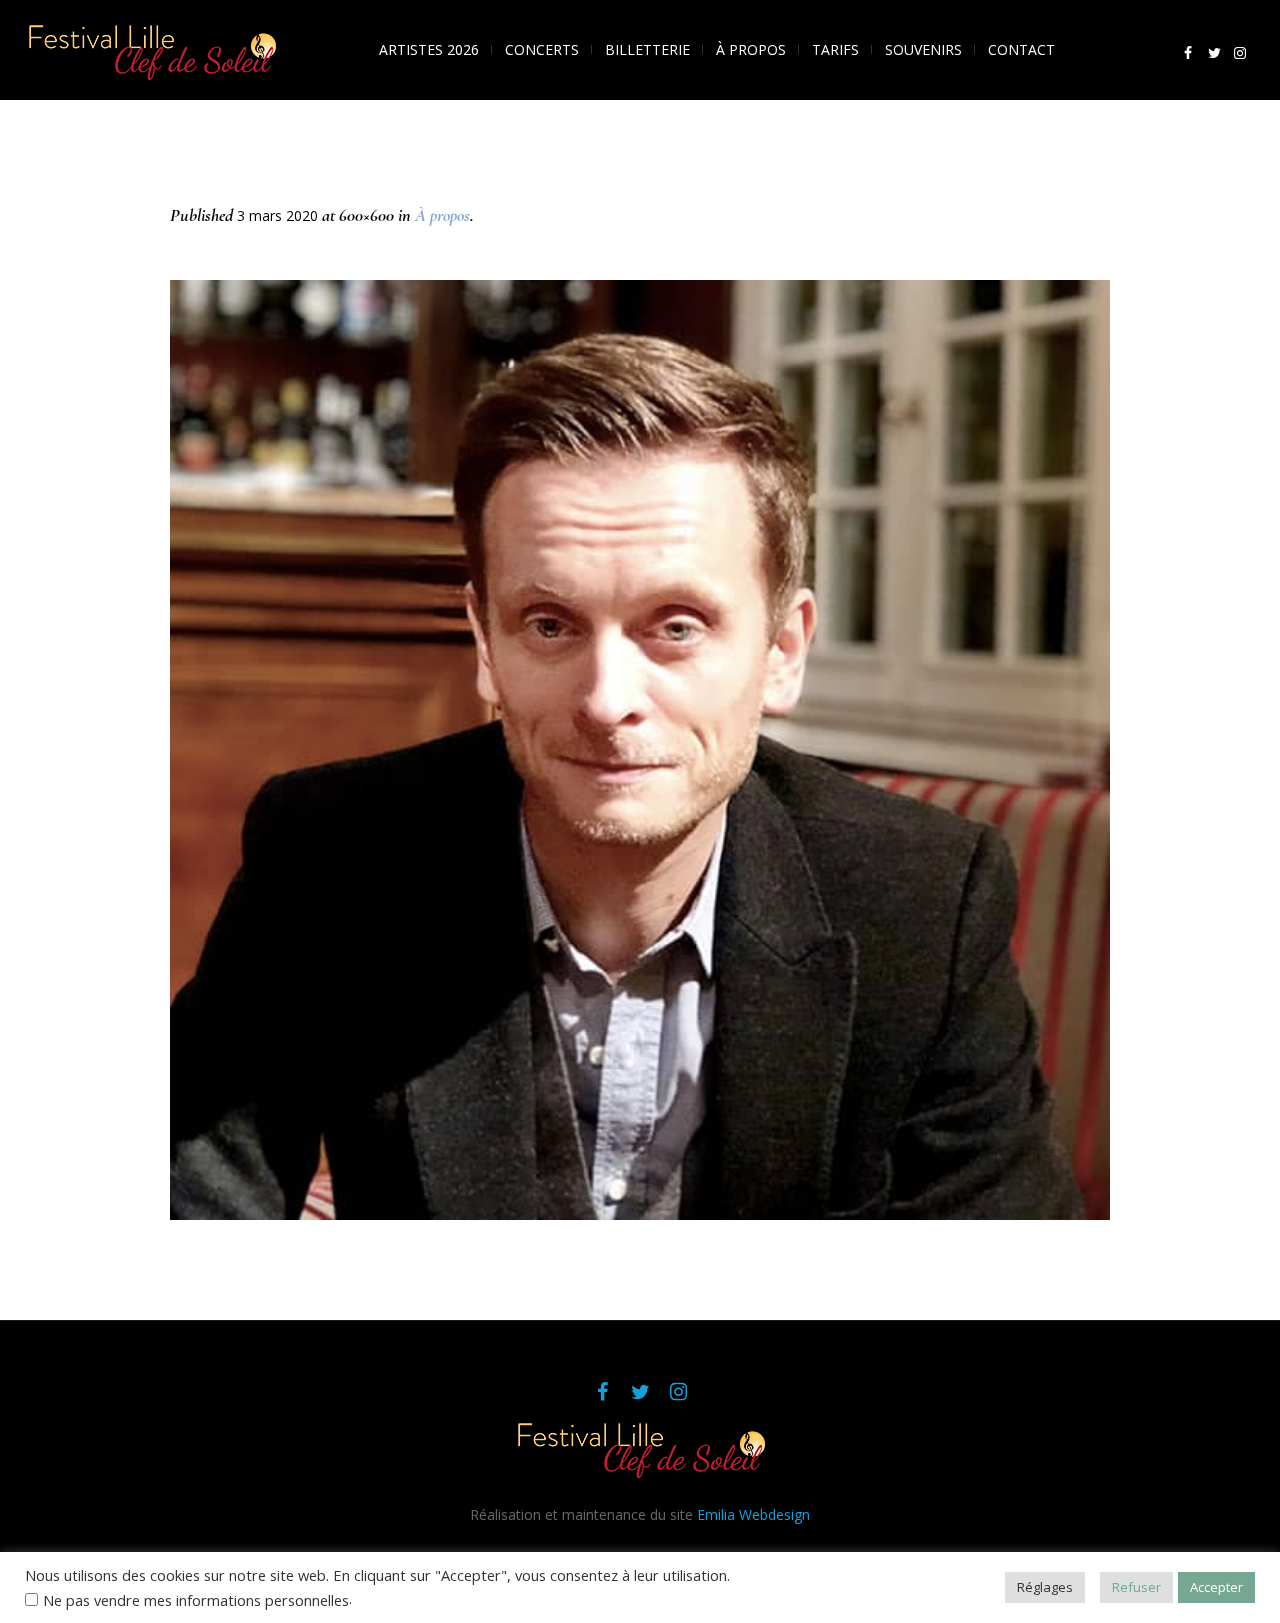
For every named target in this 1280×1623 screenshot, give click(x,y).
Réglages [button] (1045, 1587)
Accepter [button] (1216, 1587)
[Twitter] (1214, 53)
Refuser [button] (1136, 1587)
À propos (442, 215)
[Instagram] (1240, 53)
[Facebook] (1188, 53)
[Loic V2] (640, 750)
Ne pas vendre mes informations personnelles (196, 1600)
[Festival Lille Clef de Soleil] (640, 1448)
